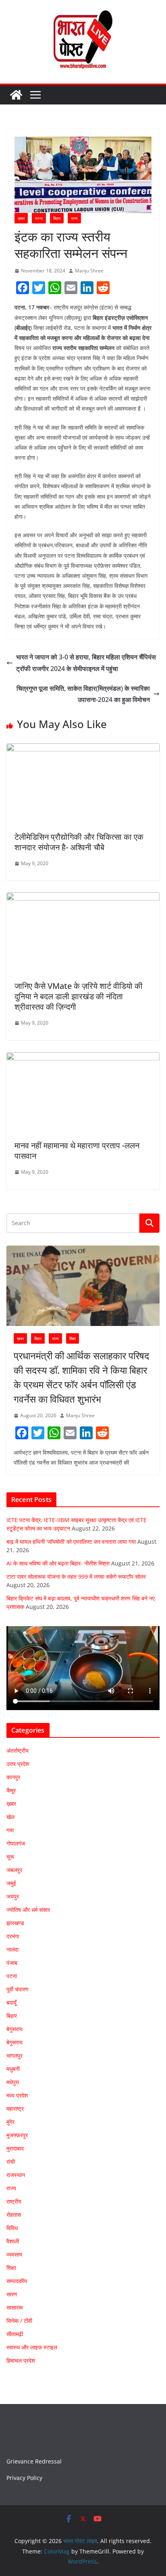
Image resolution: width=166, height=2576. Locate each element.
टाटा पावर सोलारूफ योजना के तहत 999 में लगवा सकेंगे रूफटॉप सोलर (76, 1576)
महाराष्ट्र (15, 2108)
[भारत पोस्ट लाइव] (16, 95)
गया (10, 1830)
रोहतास (14, 2215)
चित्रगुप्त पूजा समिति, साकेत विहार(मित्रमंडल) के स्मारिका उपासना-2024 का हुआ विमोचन (83, 694)
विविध (12, 2228)
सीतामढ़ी (15, 2334)
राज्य (74, 218)
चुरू (10, 1857)
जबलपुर (14, 1870)
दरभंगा (13, 1936)
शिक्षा (73, 1338)
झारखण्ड (15, 1923)
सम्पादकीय (17, 2281)
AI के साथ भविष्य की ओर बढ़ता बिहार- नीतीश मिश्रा (58, 1563)
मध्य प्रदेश (17, 2095)
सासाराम (15, 2307)
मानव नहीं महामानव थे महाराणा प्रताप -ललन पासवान (77, 1151)
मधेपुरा (13, 2082)
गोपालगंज (16, 1843)
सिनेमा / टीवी (19, 2321)
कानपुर (13, 1777)
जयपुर (13, 1896)
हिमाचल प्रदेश (21, 2360)
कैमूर (11, 1790)
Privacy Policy (24, 2478)
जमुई (11, 1883)
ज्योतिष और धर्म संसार (28, 1910)
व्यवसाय (14, 2254)
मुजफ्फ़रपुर (17, 2135)
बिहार (57, 218)
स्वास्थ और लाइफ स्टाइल (32, 2347)
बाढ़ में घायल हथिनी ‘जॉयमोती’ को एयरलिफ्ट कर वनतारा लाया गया (71, 1542)
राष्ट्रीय (14, 2201)
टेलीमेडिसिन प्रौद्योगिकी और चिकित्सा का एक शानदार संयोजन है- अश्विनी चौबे (79, 842)
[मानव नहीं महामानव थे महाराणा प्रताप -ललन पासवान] (83, 1058)
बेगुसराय (15, 2029)
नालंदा (12, 1949)
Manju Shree (89, 271)
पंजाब (12, 1963)
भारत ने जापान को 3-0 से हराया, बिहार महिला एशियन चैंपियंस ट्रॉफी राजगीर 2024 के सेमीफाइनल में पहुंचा (86, 663)
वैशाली (13, 2241)
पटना (39, 218)
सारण (12, 2294)
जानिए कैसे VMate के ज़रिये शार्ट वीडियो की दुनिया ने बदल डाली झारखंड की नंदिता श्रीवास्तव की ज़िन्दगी (79, 996)
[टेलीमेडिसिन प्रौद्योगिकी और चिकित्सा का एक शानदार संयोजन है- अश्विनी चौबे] (83, 749)
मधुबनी (13, 2069)
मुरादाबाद (15, 2148)
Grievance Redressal (34, 2461)
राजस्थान (16, 2175)
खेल (10, 1817)
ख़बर (21, 218)
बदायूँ (11, 2002)
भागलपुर (15, 2055)
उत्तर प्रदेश (18, 1764)
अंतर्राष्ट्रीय (18, 1750)
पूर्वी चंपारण (18, 1989)
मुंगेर (10, 2122)
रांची (11, 2162)
